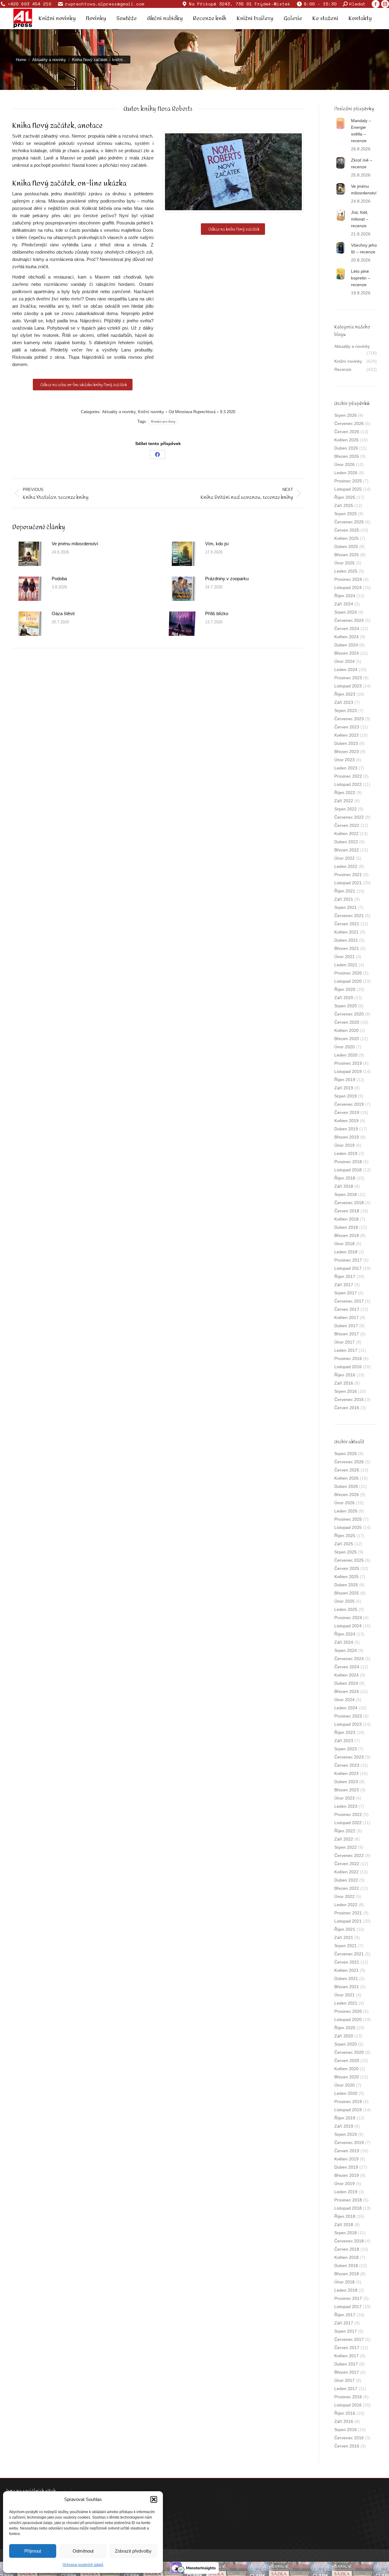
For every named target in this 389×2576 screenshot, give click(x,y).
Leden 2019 (346, 1153)
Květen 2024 (346, 637)
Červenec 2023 (349, 719)
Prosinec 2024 (348, 579)
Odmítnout (83, 2551)
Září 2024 (344, 604)
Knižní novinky (151, 412)
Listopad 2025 (348, 489)
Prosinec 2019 (348, 1063)
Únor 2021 (344, 957)
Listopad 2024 (348, 587)
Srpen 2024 (346, 612)
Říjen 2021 (345, 891)
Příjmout (33, 2551)
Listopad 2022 (348, 784)
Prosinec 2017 (348, 1260)
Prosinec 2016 (348, 1358)
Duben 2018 (346, 1227)
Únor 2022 (344, 858)
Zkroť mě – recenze (362, 163)
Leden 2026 (346, 473)
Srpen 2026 (346, 415)
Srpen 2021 (346, 907)
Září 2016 (344, 1383)
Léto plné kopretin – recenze (361, 278)
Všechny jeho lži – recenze (364, 248)
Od (192, 412)
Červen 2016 (347, 1408)
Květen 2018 (346, 1219)
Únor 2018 (344, 1244)
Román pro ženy (163, 421)
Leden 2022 (346, 866)
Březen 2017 (347, 1334)
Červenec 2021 (349, 916)
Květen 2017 (346, 1317)
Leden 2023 (346, 768)
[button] (154, 2499)
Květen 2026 (346, 440)
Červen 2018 (347, 1211)
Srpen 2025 (346, 514)
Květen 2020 (346, 1030)
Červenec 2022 (349, 817)
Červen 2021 (347, 924)
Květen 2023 (346, 735)
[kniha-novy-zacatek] (233, 172)
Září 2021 (344, 899)
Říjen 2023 (345, 694)
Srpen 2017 (346, 1293)
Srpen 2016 (346, 1391)
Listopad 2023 (348, 686)
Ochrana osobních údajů (83, 2565)
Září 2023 (344, 702)
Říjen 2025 (345, 497)
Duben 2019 (346, 1129)
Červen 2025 (347, 530)
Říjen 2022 (345, 793)
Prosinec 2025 (348, 481)
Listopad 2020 (348, 981)
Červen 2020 (347, 1022)
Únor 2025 (344, 563)
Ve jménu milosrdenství (75, 544)
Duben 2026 (346, 448)
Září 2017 (344, 1285)
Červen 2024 (347, 629)
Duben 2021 (346, 940)
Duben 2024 (346, 645)
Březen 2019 (347, 1137)
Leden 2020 (346, 1055)
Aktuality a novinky (119, 412)
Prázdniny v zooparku (227, 579)
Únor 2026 (344, 464)
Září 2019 (344, 1088)
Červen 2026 (347, 432)
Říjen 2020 (345, 989)
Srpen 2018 (346, 1194)
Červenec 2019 (349, 1104)
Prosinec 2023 (348, 678)
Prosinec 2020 (348, 973)
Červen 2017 (347, 1309)
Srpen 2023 (346, 711)
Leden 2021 (346, 965)
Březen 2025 (347, 555)
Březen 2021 (347, 948)
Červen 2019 (347, 1112)
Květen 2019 (346, 1121)
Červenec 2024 (349, 620)
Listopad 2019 (348, 1071)
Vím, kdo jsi (217, 544)
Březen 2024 (347, 653)
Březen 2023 (347, 752)
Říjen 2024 (345, 596)
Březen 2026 (347, 456)
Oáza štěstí (63, 613)
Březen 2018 (347, 1235)
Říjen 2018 (345, 1178)
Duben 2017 (346, 1326)
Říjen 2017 (345, 1276)
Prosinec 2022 (348, 776)
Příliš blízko (217, 613)
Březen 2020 (347, 1039)
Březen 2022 (347, 850)
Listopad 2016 (348, 1367)
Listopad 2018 (348, 1170)
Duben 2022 (346, 842)
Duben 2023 (346, 743)
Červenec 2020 (349, 1014)
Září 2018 (344, 1186)
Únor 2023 (344, 760)
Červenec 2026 (349, 423)
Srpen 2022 (346, 809)
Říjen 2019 (345, 1080)
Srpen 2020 (346, 1006)
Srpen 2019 (346, 1096)
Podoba (59, 579)
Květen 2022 (346, 834)
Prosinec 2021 (348, 875)
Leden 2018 (346, 1252)
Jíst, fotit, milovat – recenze (360, 219)
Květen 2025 (346, 538)
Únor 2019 (344, 1145)
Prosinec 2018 (348, 1162)
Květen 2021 (346, 932)
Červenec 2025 (349, 522)
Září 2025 (344, 505)
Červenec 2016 (349, 1399)
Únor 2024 (344, 661)
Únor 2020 (344, 1047)
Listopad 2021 (348, 883)
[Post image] (29, 554)
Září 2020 (344, 998)
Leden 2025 (346, 571)
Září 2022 (344, 801)
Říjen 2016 (345, 1375)
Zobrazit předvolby (133, 2551)
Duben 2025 (346, 546)
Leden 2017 (346, 1350)
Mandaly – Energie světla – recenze (361, 131)
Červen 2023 (347, 727)
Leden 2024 (346, 670)
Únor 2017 (344, 1342)
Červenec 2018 (349, 1203)
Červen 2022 (347, 825)
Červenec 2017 (349, 1301)
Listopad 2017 (348, 1268)
